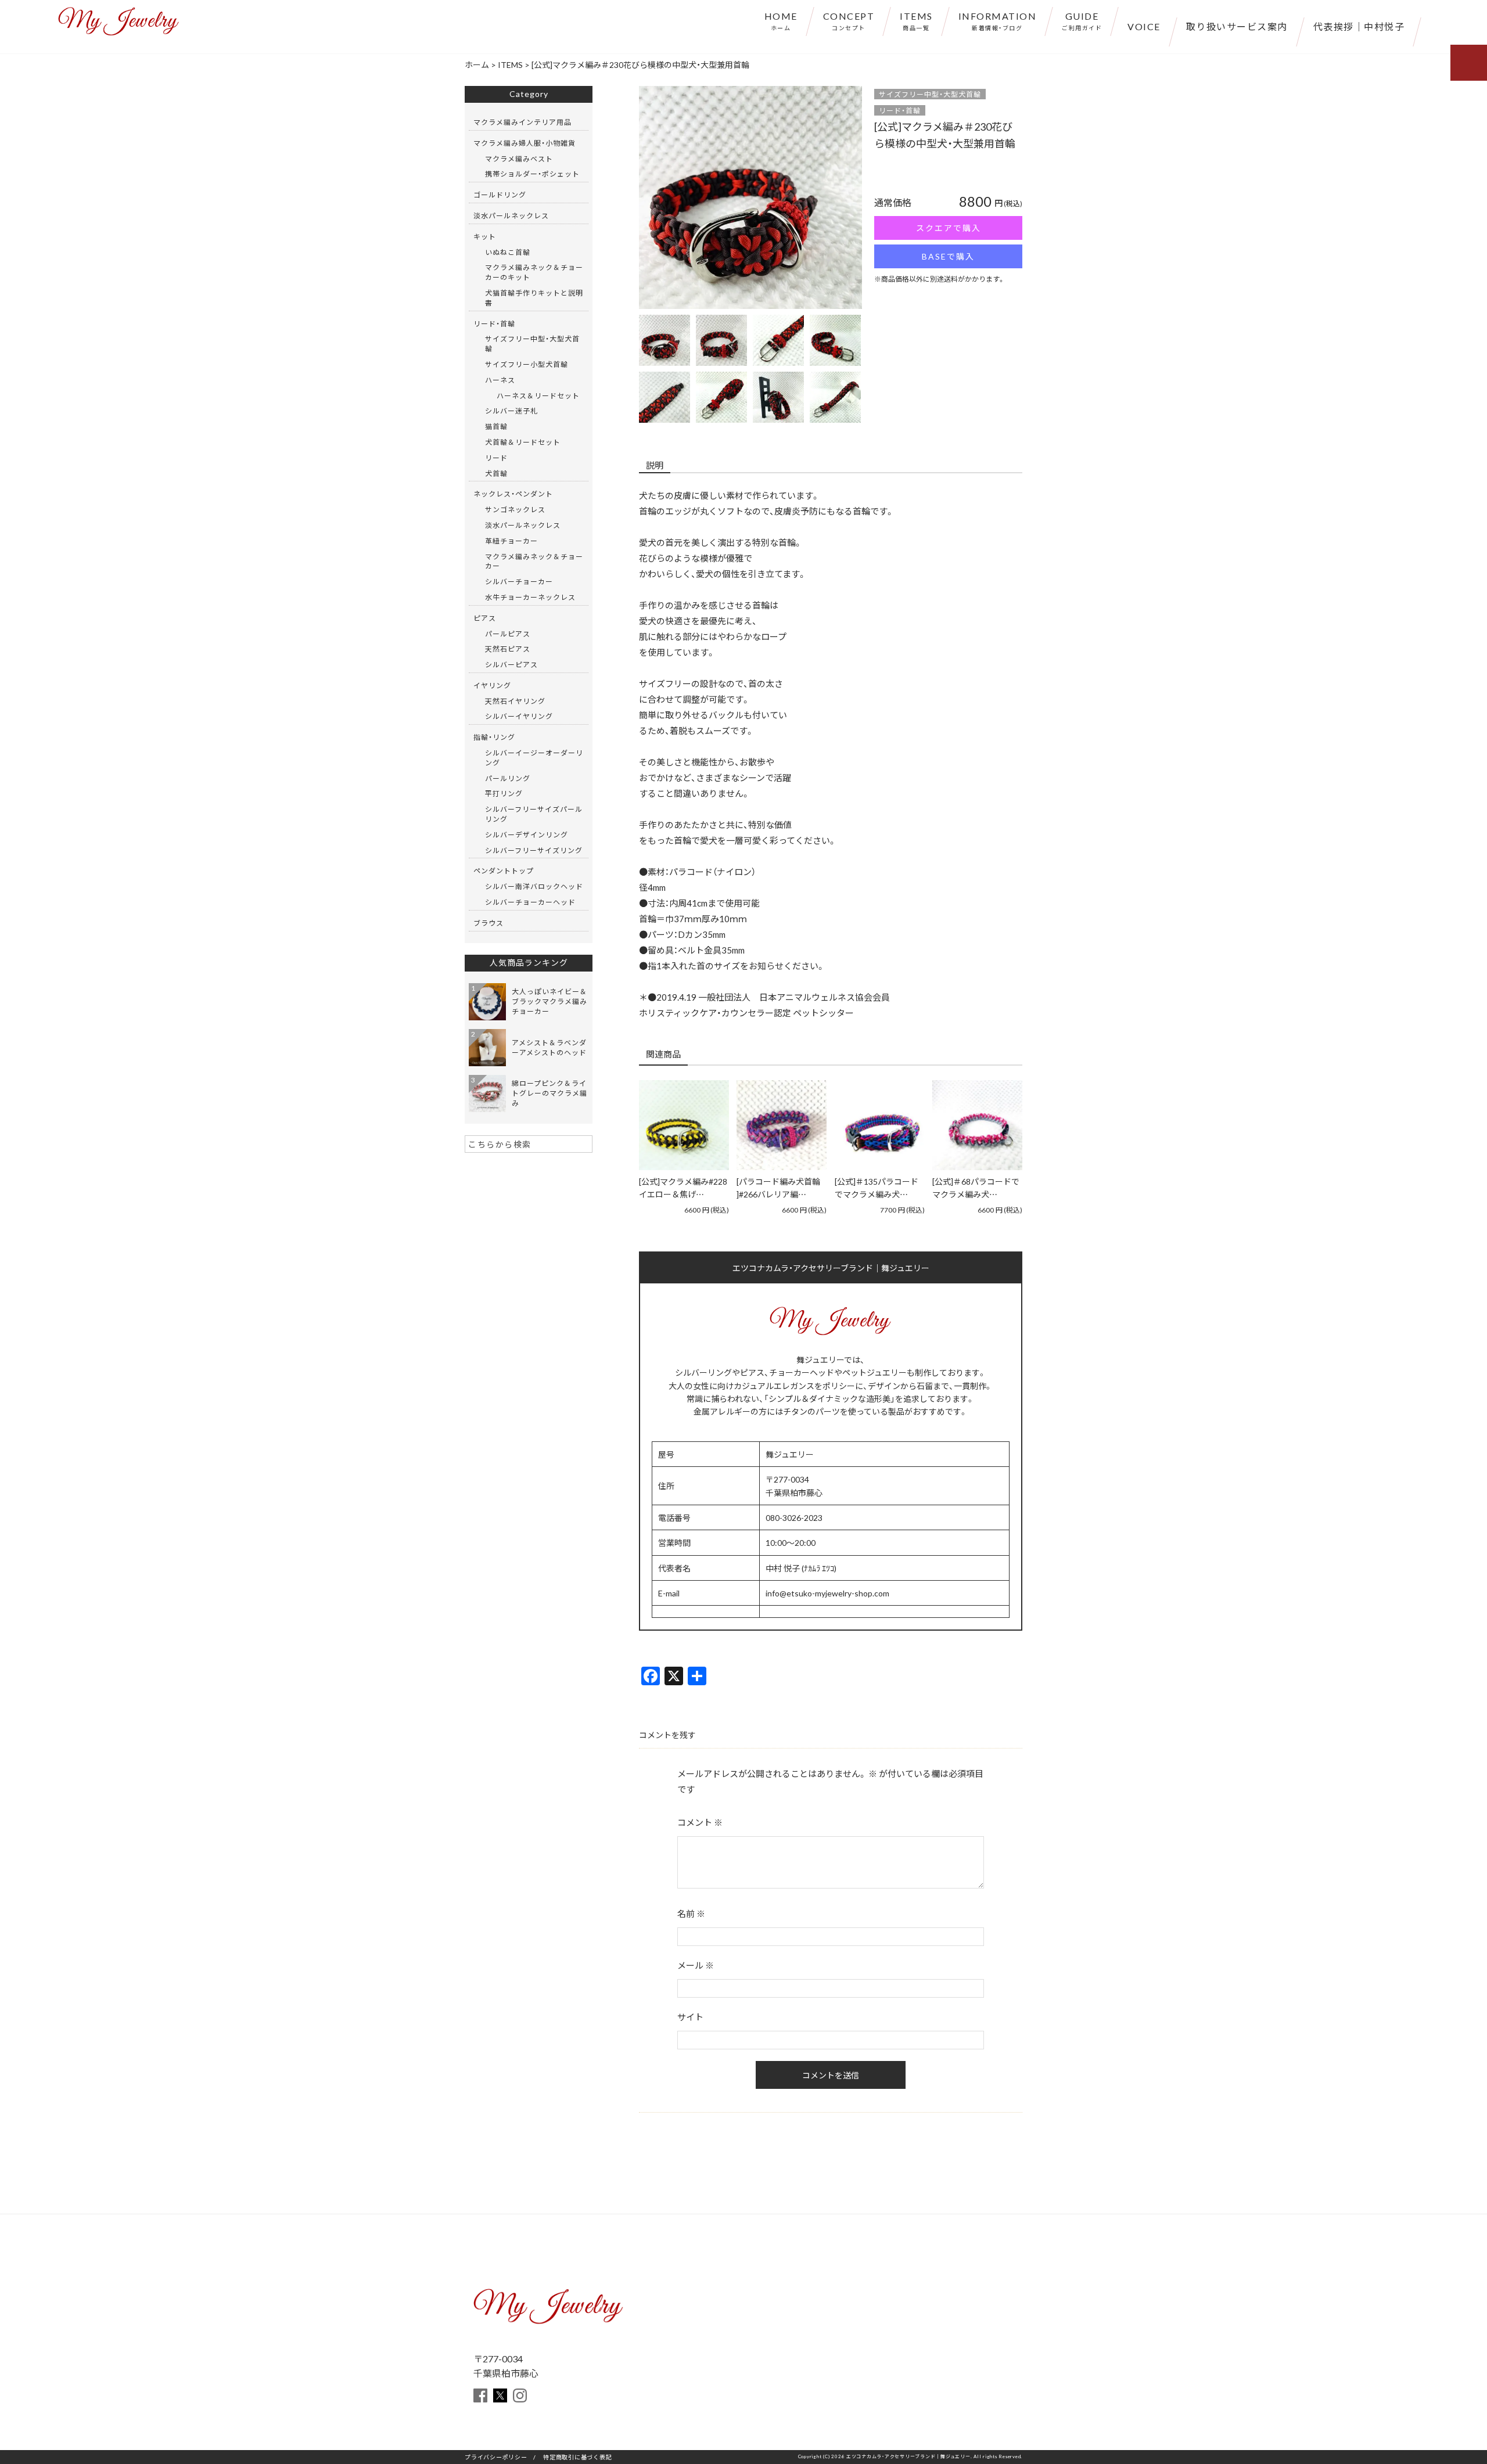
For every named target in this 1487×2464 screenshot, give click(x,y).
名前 (691, 1913)
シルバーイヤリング (519, 716)
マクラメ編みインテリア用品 (522, 122)
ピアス (485, 618)
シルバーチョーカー (519, 581)
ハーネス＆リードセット (538, 395)
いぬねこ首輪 (508, 252)
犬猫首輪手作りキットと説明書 (534, 298)
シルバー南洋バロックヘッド (534, 886)
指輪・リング (494, 737)
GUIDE (1082, 20)
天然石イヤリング (515, 701)
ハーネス (500, 380)
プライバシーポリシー (496, 2457)
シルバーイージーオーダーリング (534, 758)
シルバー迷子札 (511, 411)
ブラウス (489, 923)
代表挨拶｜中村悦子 (1359, 26)
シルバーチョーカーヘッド (530, 902)
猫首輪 (496, 426)
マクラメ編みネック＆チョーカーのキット (534, 272)
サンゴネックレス (515, 509)
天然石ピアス (508, 649)
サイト (690, 2017)
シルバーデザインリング (527, 834)
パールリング (508, 778)
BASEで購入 (948, 256)
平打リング (504, 793)
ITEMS (916, 20)
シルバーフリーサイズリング (534, 850)
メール (696, 1965)
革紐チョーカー (511, 541)
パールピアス (508, 634)
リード (496, 458)
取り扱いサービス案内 (1237, 26)
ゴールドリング (500, 195)
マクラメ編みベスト (519, 159)
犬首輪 (496, 473)
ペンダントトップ (504, 871)
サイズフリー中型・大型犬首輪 (930, 94)
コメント (700, 1822)
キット (485, 236)
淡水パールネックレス (511, 215)
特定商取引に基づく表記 (577, 2457)
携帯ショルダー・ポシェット (532, 174)
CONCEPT (849, 20)
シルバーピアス (511, 664)
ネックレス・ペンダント (513, 494)
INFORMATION (998, 20)
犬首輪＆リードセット (523, 442)
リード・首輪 (900, 110)
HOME (781, 20)
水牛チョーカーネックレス (530, 597)
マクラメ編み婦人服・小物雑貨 (525, 143)
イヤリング (492, 685)
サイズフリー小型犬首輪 (527, 364)
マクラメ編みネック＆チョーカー (534, 561)
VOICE (1144, 26)
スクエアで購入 (949, 228)
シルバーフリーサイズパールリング (534, 814)
